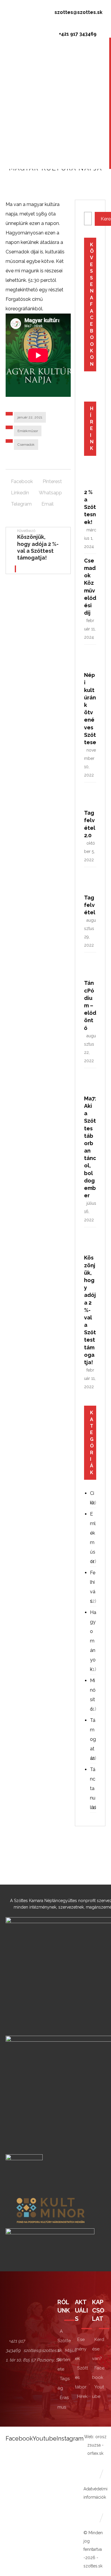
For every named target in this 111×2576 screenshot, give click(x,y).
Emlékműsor (28, 431)
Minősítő (93, 1695)
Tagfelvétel (90, 905)
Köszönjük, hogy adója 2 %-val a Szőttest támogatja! (90, 1310)
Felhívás (93, 1587)
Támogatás (93, 1739)
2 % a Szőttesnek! (90, 507)
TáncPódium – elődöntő (90, 1005)
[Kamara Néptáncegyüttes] (17, 10)
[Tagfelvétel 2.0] (96, 797)
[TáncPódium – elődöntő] (96, 967)
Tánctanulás (93, 1788)
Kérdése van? (98, 2349)
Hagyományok (93, 1641)
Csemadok (26, 445)
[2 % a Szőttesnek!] (96, 477)
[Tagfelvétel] (96, 882)
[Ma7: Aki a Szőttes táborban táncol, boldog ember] (96, 1083)
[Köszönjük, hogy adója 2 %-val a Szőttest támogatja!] (96, 1242)
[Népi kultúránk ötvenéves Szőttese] (96, 659)
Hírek (82, 2396)
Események (81, 2349)
